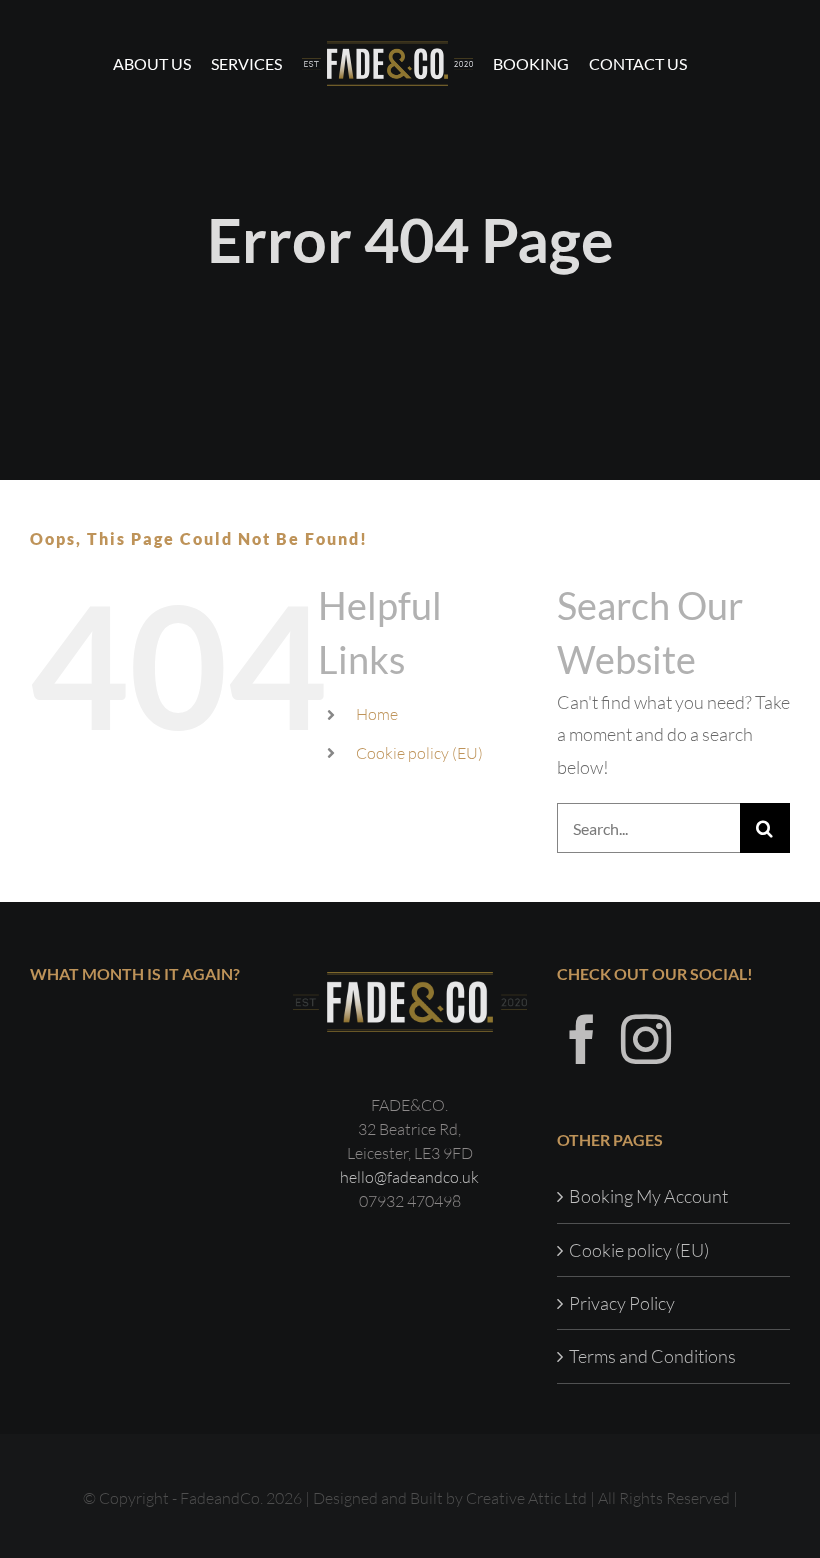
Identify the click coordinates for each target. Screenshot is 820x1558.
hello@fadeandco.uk (409, 1177)
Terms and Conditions (652, 1356)
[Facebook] (582, 1039)
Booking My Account (648, 1196)
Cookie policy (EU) (419, 753)
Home (377, 714)
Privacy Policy (622, 1303)
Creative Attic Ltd (526, 1498)
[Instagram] (646, 1039)
